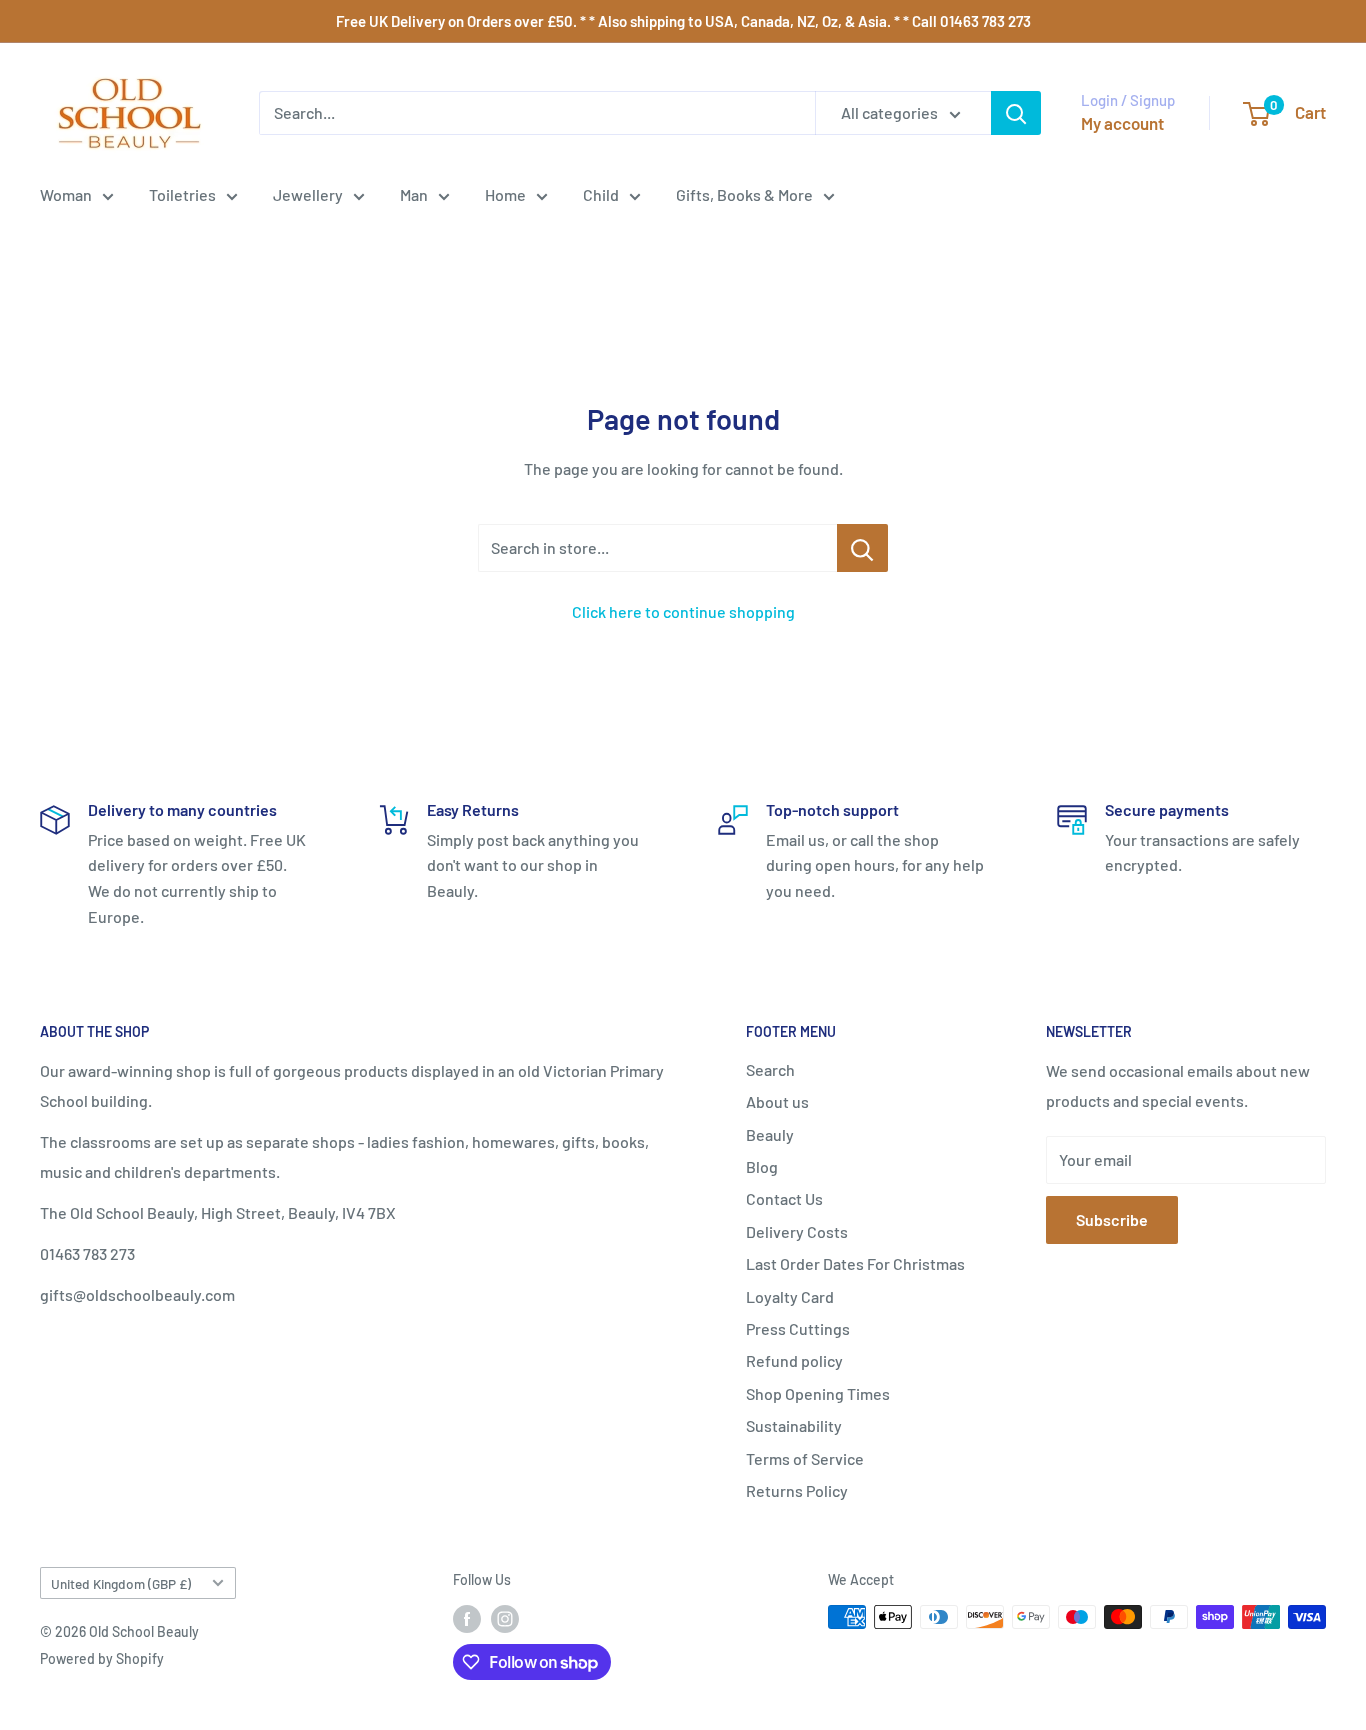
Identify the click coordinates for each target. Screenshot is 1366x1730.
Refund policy (794, 1360)
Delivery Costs (797, 1231)
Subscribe (1112, 1219)
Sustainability (794, 1425)
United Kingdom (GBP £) (121, 1583)
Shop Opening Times (818, 1393)
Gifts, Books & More (744, 194)
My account (1122, 123)
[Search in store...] (862, 548)
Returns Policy (797, 1490)
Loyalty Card (790, 1296)
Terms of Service (805, 1458)
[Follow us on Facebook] (467, 1619)
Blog (762, 1166)
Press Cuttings (798, 1328)
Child (601, 194)
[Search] (1016, 113)
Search (770, 1069)
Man (414, 194)
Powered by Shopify (102, 1658)
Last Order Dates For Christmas (855, 1263)
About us (777, 1101)
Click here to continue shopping (683, 611)
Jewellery (308, 194)
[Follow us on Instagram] (505, 1619)
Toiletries (182, 194)
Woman (66, 194)
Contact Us (784, 1198)
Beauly (770, 1134)
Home (505, 194)
